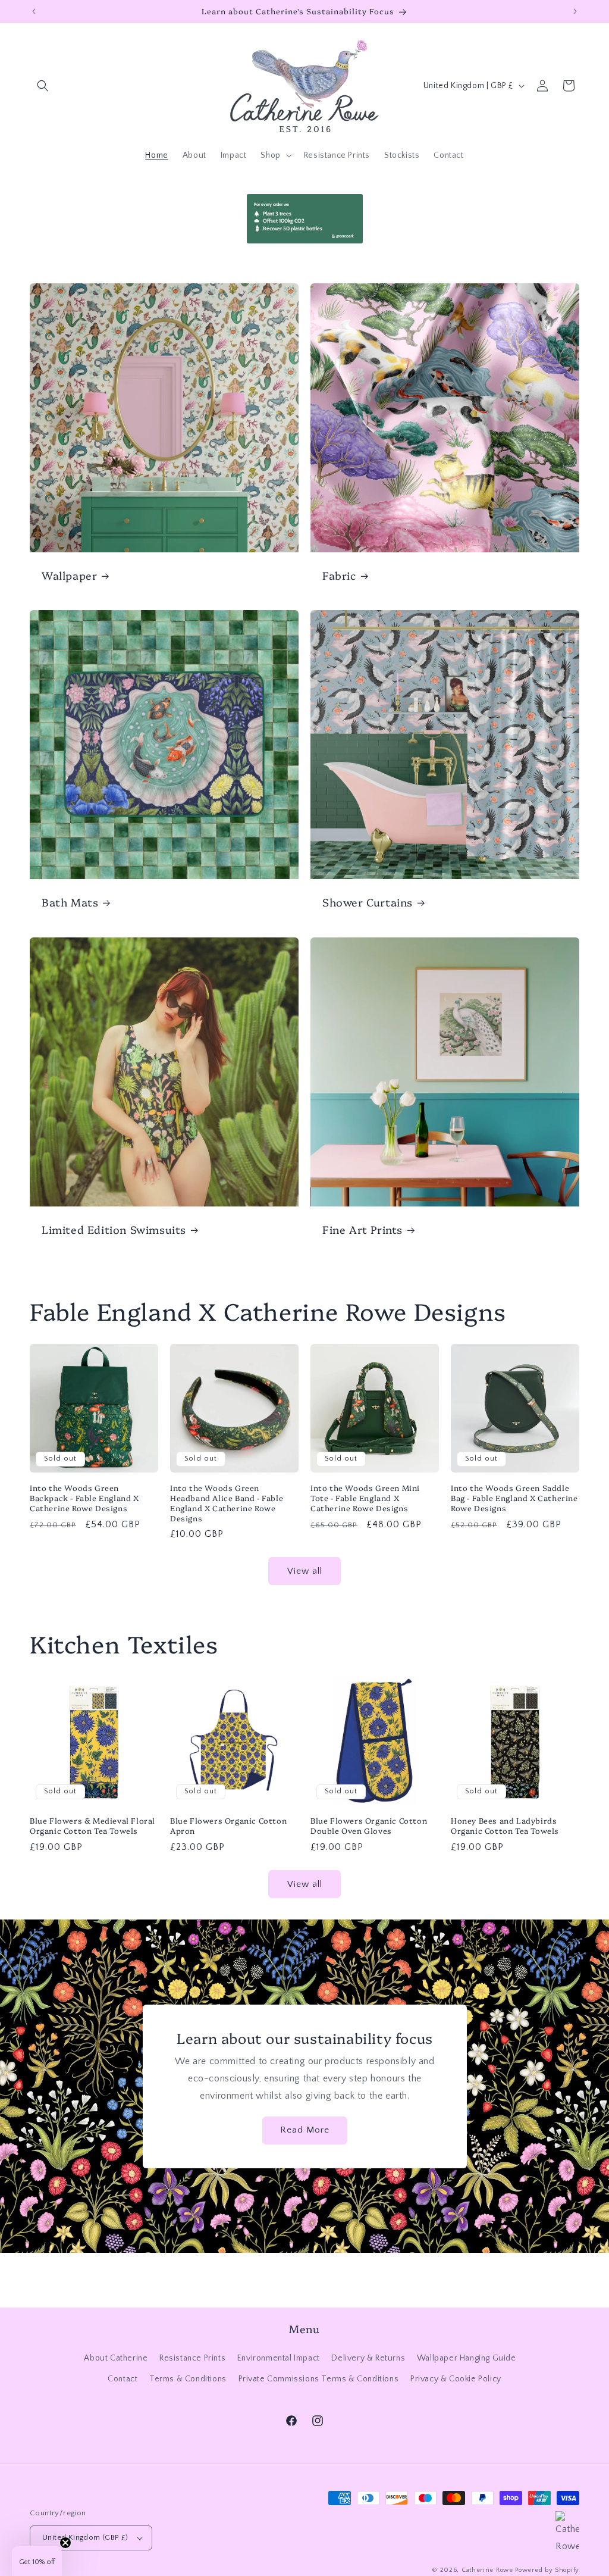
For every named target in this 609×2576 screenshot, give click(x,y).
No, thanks (420, 1388)
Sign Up (421, 1350)
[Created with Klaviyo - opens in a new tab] (304, 1425)
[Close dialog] (523, 1156)
